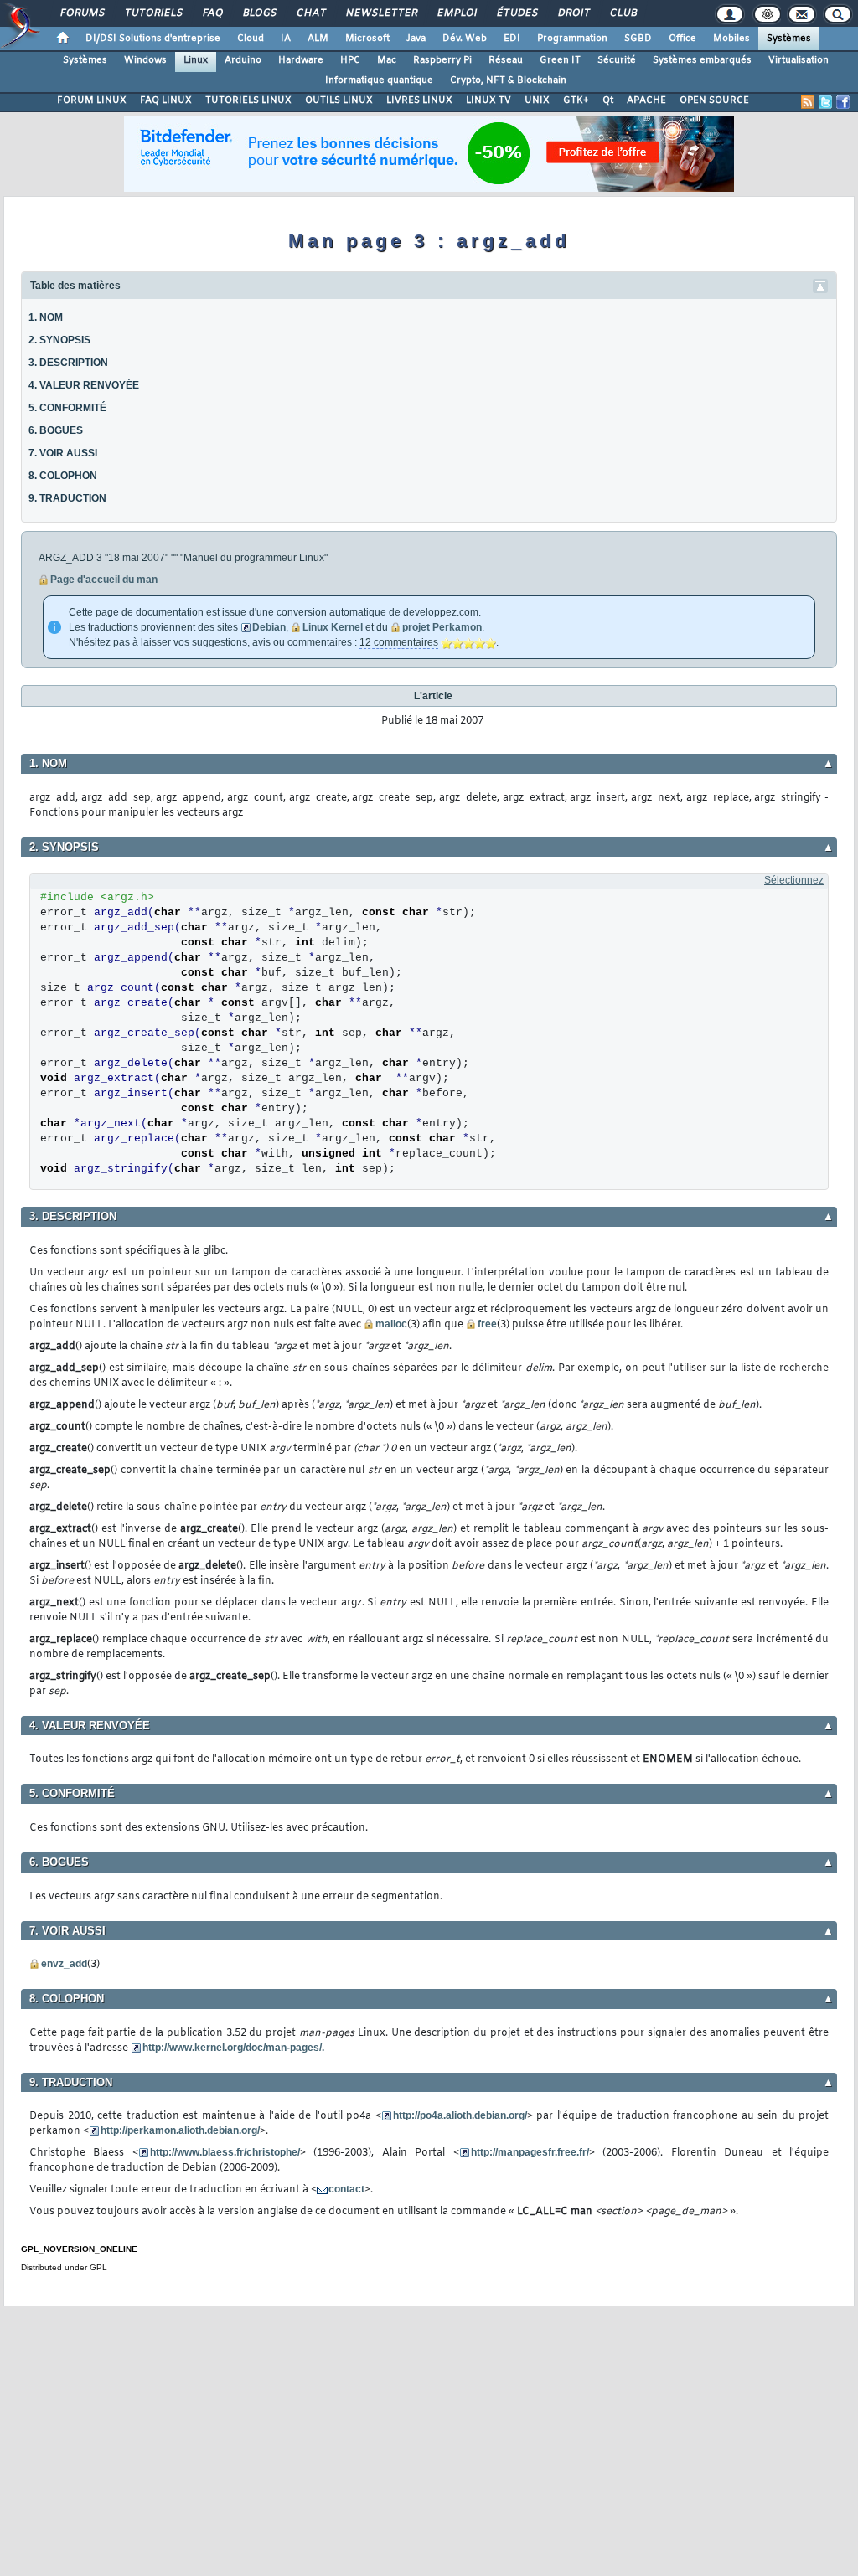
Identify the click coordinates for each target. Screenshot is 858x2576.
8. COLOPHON (63, 476)
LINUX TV (488, 100)
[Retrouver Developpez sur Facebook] (843, 102)
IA (286, 39)
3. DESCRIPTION (68, 363)
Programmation (572, 39)
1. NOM (46, 317)
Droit (573, 13)
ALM (318, 39)
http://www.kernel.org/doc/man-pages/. (233, 2048)
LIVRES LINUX (419, 100)
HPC (350, 60)
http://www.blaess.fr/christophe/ (225, 2152)
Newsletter (381, 13)
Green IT (560, 60)
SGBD (638, 39)
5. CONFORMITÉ (67, 408)
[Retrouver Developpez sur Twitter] (825, 102)
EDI (512, 39)
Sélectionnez (794, 880)
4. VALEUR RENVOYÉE (84, 385)
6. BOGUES (56, 430)
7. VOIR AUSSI (63, 453)
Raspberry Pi (442, 60)
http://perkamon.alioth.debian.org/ (180, 2130)
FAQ (212, 13)
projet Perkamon (442, 627)
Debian (269, 627)
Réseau (506, 60)
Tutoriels (153, 13)
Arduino (243, 60)
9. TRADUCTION (67, 498)
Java (416, 39)
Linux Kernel (333, 627)
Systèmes (789, 39)
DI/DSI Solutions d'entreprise (153, 39)
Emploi (456, 13)
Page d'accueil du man (104, 580)
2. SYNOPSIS (59, 340)
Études (517, 13)
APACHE (646, 100)
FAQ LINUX (166, 100)
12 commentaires (399, 642)
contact (346, 2189)
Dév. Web (465, 39)
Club (623, 13)
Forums (82, 13)
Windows (145, 60)
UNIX (537, 100)
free (487, 1324)
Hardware (301, 60)
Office (682, 39)
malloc (391, 1324)
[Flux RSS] (808, 102)
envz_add (64, 1964)
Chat (310, 13)
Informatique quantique (379, 80)
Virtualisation (799, 60)
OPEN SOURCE (714, 100)
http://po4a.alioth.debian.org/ (460, 2115)
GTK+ (576, 100)
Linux (196, 60)
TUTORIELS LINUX (248, 100)
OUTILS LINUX (339, 100)
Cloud (251, 39)
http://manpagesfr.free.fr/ (530, 2152)
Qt (608, 100)
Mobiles (731, 39)
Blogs (259, 13)
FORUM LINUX (92, 100)
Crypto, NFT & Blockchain (508, 80)
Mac (387, 60)
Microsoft (367, 39)
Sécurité (617, 60)
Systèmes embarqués (702, 60)
